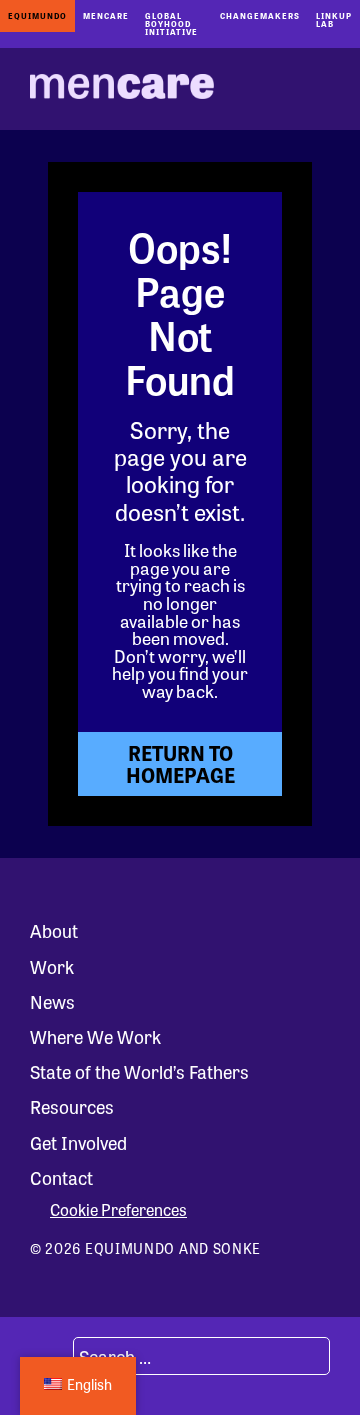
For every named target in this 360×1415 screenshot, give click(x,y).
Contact (61, 1177)
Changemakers (260, 15)
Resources (72, 1106)
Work (52, 966)
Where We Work (95, 1036)
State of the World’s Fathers (139, 1071)
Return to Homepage (180, 763)
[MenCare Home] (122, 89)
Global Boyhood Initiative (171, 23)
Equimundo (37, 15)
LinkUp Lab (334, 19)
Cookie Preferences (118, 1210)
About (54, 930)
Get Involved (78, 1142)
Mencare (106, 15)
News (52, 1001)
